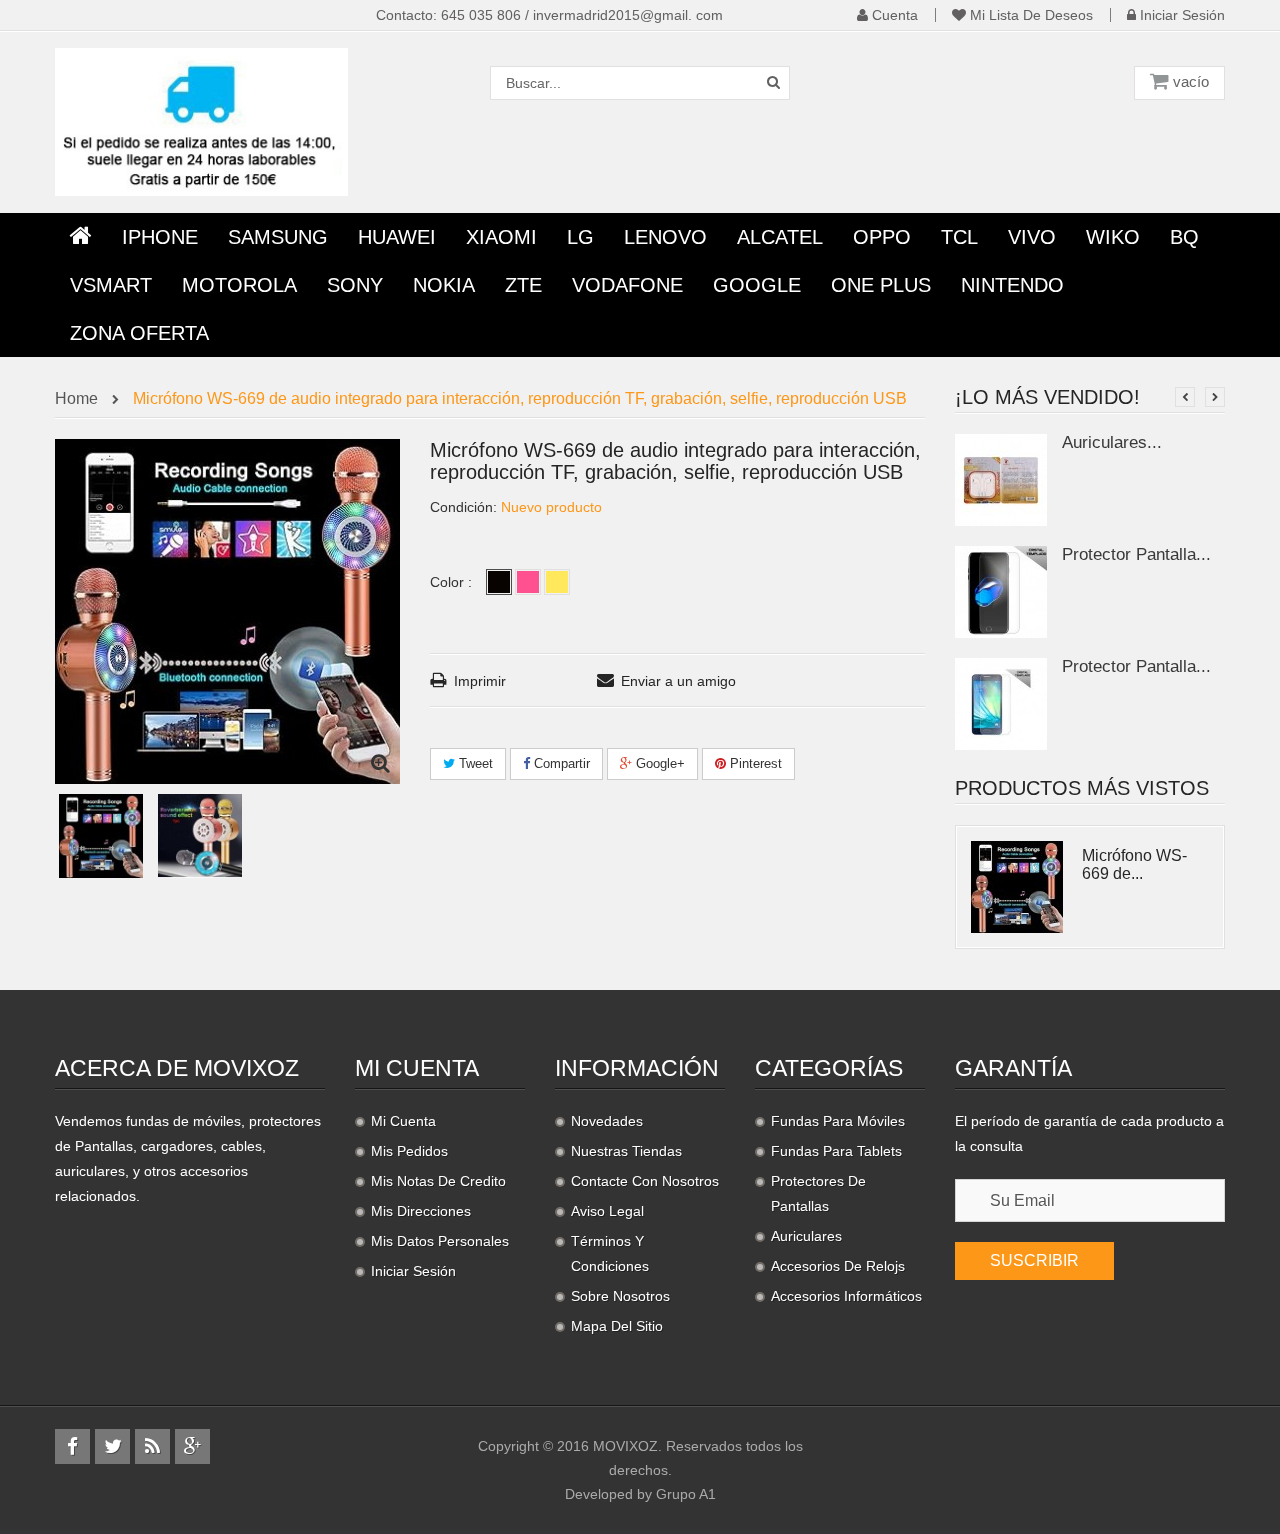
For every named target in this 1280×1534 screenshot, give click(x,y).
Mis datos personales (440, 1241)
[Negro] (499, 582)
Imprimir (480, 681)
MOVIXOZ (625, 1446)
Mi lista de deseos (1029, 15)
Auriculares (806, 1236)
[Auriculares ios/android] (1001, 478)
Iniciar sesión (1180, 15)
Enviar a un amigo (678, 681)
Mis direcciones (421, 1211)
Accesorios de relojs (838, 1266)
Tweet (474, 763)
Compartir (560, 763)
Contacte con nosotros (645, 1181)
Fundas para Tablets (836, 1151)
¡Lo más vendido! (1047, 397)
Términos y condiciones (610, 1253)
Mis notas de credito (438, 1181)
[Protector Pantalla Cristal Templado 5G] (1001, 590)
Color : (453, 582)
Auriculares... (1112, 442)
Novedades (607, 1121)
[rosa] (528, 582)
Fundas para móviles (838, 1121)
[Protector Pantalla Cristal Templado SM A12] (1001, 702)
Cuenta (893, 15)
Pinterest (754, 763)
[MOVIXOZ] (201, 121)
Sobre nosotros (620, 1296)
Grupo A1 (686, 1494)
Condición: (463, 507)
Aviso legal (607, 1211)
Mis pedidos (409, 1151)
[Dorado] (557, 582)
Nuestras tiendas (626, 1151)
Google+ (658, 763)
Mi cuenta (417, 1068)
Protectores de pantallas (818, 1193)
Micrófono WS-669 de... (1134, 864)
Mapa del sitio (617, 1326)
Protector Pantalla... (1136, 554)
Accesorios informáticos (846, 1296)
